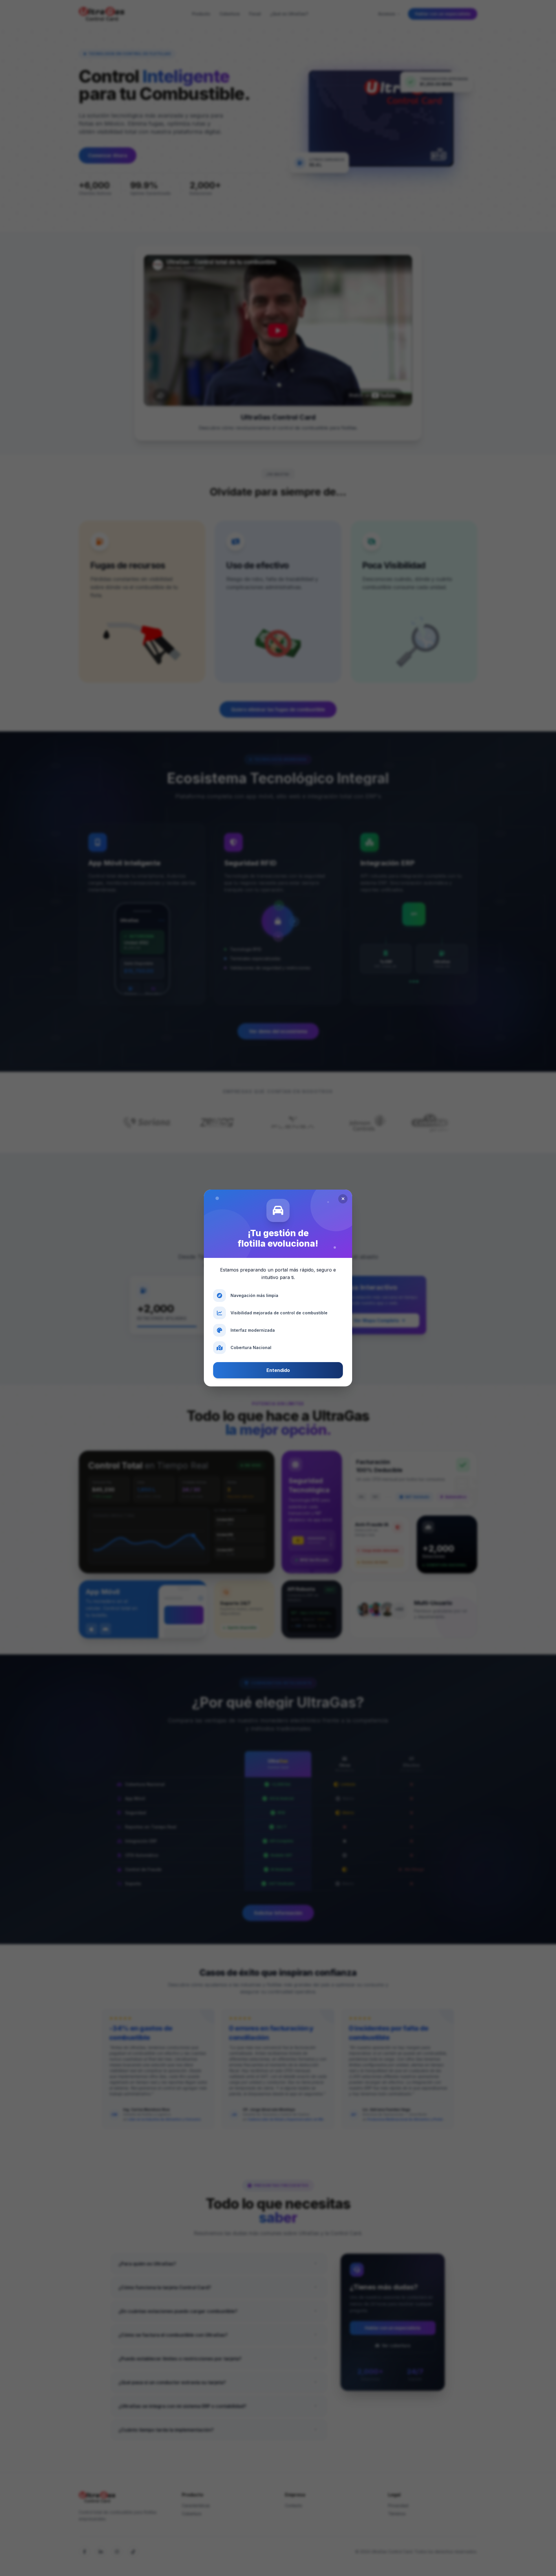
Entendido (278, 1370)
